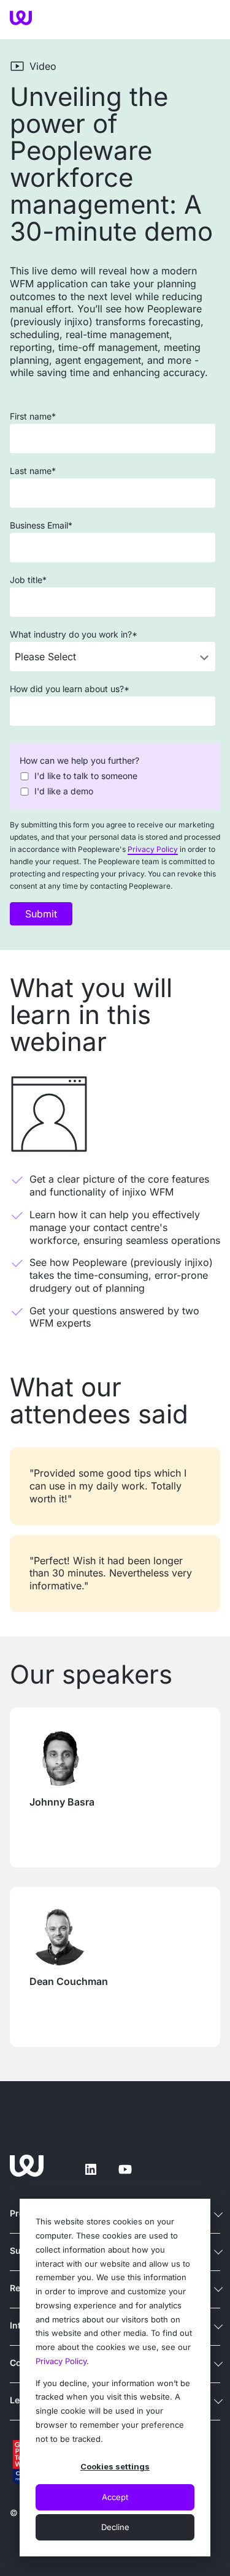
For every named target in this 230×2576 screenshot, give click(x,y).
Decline (115, 2527)
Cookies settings (115, 2466)
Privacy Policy (61, 2361)
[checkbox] (113, 783)
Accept (115, 2497)
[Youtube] (125, 2169)
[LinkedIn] (91, 2169)
